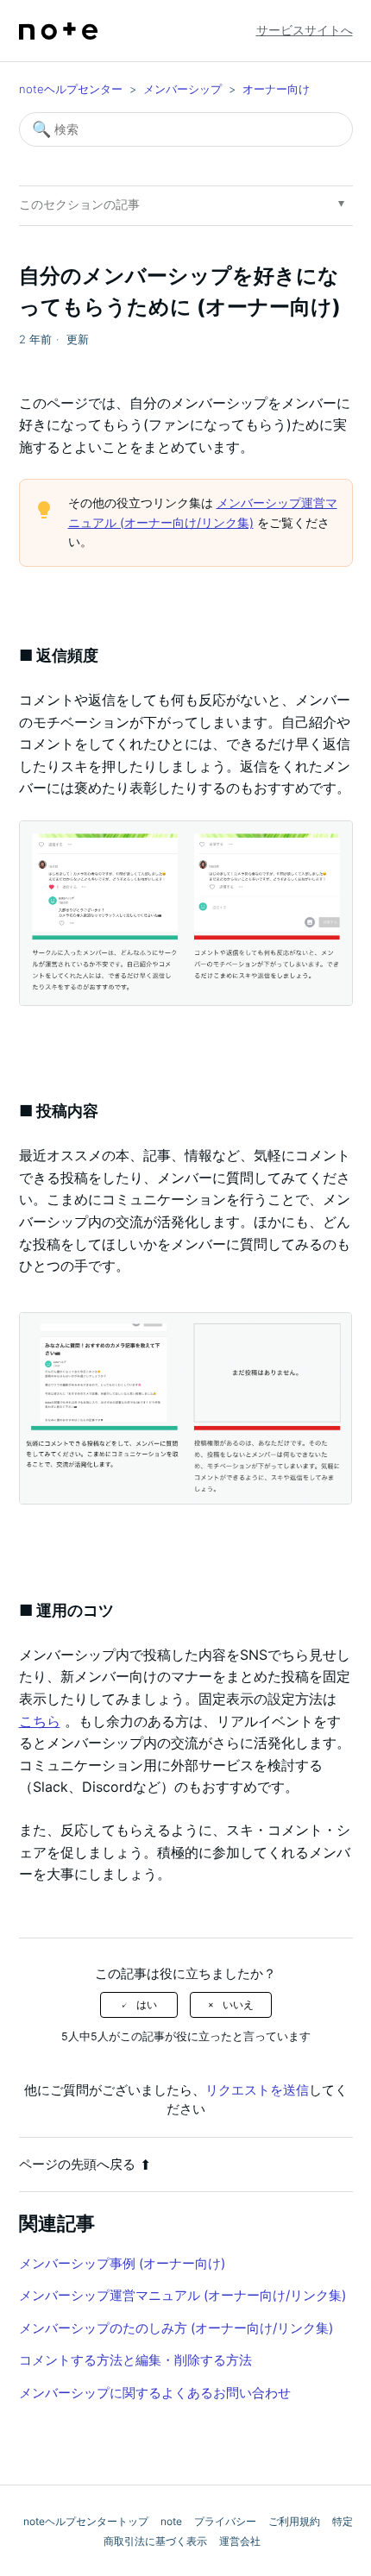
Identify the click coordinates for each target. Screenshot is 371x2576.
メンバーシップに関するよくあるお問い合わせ (155, 2393)
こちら (40, 1721)
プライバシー (225, 2521)
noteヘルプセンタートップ (86, 2521)
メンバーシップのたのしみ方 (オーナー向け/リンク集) (176, 2328)
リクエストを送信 (257, 2090)
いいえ (238, 2005)
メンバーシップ (182, 89)
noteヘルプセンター (71, 89)
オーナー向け (276, 89)
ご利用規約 (294, 2521)
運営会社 (240, 2541)
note (171, 2521)
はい (147, 2005)
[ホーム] (59, 31)
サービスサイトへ (305, 30)
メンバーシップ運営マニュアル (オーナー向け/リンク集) (182, 2295)
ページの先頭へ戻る (77, 2164)
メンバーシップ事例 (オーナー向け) (122, 2263)
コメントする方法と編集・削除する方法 (135, 2360)
